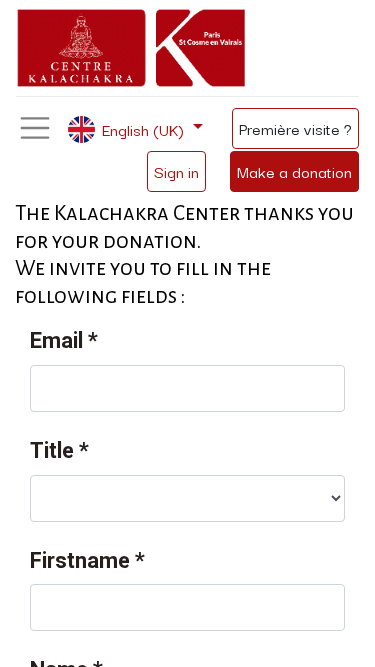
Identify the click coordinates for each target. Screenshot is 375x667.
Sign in (176, 171)
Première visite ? (295, 128)
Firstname (87, 560)
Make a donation (294, 171)
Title (59, 450)
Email (64, 340)
